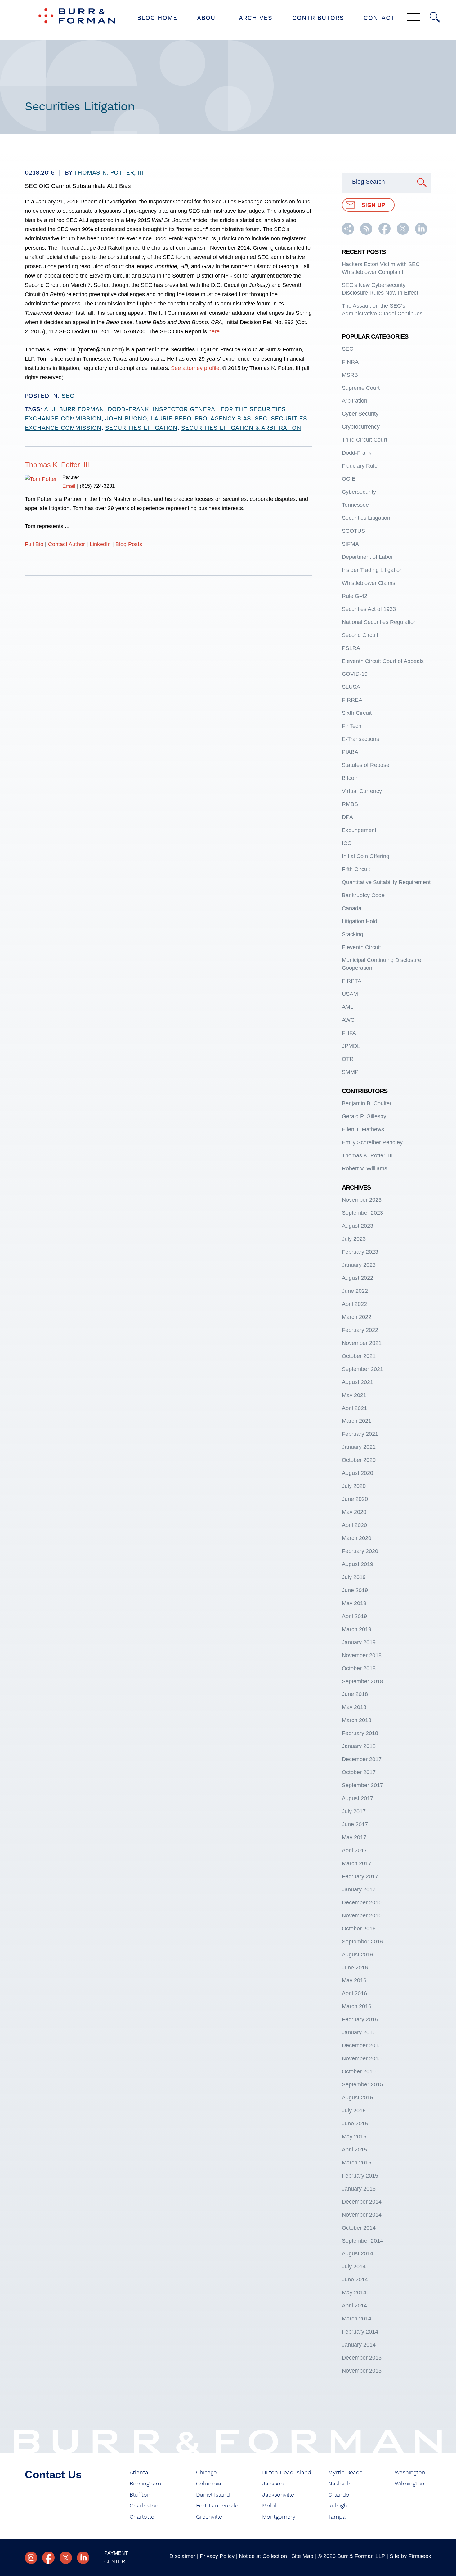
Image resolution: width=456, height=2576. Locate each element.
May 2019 (354, 1603)
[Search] (435, 17)
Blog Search (369, 182)
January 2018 (359, 1746)
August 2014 (358, 2253)
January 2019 (359, 1642)
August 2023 (358, 1226)
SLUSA (351, 687)
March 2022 (357, 1317)
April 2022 (354, 1304)
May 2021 (354, 1395)
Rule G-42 (355, 596)
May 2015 (354, 2137)
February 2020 (360, 1551)
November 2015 (362, 2058)
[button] (348, 233)
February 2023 (360, 1252)
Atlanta (139, 2473)
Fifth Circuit (356, 869)
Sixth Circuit (357, 713)
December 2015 (362, 2045)
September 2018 (362, 1681)
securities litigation (141, 428)
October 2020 (359, 1460)
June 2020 (355, 1499)
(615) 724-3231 (97, 486)
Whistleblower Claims (369, 583)
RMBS (350, 804)
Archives (256, 18)
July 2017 (354, 1811)
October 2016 (359, 1929)
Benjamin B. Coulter (367, 1103)
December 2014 (362, 2202)
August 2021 (358, 1382)
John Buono (126, 419)
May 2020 (354, 1512)
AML (348, 1007)
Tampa (337, 2517)
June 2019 (355, 1590)
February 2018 (360, 1733)
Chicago (206, 2473)
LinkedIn (100, 544)
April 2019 (354, 1616)
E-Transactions (360, 739)
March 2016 (357, 2006)
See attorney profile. (195, 368)
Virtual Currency (362, 791)
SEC (68, 396)
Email (69, 486)
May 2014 (354, 2293)
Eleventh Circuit (361, 947)
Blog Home (157, 18)
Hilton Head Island (287, 2473)
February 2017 (360, 1876)
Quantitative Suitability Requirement (386, 882)
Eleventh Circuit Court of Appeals (383, 661)
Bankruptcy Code (363, 895)
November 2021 (362, 1343)
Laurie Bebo (171, 419)
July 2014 (354, 2267)
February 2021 (360, 1434)
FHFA (349, 1033)
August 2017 (358, 1798)
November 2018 (362, 1655)
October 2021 (359, 1356)
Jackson (273, 2484)
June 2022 (355, 1291)
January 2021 (359, 1447)
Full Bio (34, 544)
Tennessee (355, 505)
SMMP (350, 1072)
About (208, 18)
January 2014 (359, 2345)
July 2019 (354, 1577)
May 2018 (354, 1707)
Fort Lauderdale (217, 2506)
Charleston (144, 2506)
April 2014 (354, 2306)
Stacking (353, 934)
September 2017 (362, 1785)
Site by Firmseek (410, 2556)
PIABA (350, 752)
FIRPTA (352, 981)
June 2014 (355, 2280)
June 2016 (355, 1968)
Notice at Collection (263, 2556)
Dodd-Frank (357, 453)
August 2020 (358, 1473)
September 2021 (362, 1369)
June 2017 (355, 1824)
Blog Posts (129, 544)
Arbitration (355, 401)
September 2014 (362, 2241)
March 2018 (357, 1720)
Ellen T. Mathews (363, 1129)
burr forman (81, 409)
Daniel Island (213, 2495)
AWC (348, 1020)
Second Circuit (360, 635)
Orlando (339, 2495)
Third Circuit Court (364, 440)
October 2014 (359, 2228)
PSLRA (351, 648)
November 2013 (362, 2371)
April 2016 (354, 1993)
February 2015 (360, 2176)
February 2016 (360, 2019)
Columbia (209, 2484)
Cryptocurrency (361, 427)
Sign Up (373, 205)
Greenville (209, 2517)
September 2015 (362, 2084)
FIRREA (352, 700)
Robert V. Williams (364, 1168)
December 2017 (362, 1759)
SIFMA (350, 544)
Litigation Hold (360, 921)
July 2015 (354, 2111)
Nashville (340, 2484)
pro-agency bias (223, 419)
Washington (410, 2473)
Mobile (271, 2506)
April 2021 (354, 1408)
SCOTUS (353, 531)
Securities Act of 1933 (369, 609)
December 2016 (362, 1902)
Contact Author (67, 544)
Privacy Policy (217, 2556)
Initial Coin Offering (366, 856)
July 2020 (354, 1486)
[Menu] (413, 18)
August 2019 (358, 1564)
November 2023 (362, 1200)
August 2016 (358, 1955)
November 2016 (362, 1915)
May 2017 (354, 1837)
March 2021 (357, 1421)
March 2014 (357, 2319)
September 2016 (362, 1942)
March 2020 (357, 1538)
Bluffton (140, 2495)
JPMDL (351, 1046)
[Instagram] (31, 2558)
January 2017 (359, 1889)
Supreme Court (361, 388)
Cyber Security (360, 414)
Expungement (359, 830)
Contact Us (53, 2474)
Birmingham (145, 2484)
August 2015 (358, 2098)
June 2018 (355, 1694)
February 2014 (360, 2332)
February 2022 (360, 1330)
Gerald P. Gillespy (364, 1116)
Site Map (302, 2556)
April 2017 (354, 1850)
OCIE (349, 479)
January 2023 (359, 1265)
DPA (347, 817)
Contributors (318, 18)
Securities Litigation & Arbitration (241, 428)
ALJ (50, 409)
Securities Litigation (366, 518)
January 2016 (359, 2032)
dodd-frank (128, 409)
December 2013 (362, 2358)
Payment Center (116, 2557)
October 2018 (359, 1668)
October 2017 (359, 1772)
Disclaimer (182, 2556)
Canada (352, 908)
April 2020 (354, 1525)
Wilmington (409, 2484)
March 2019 (357, 1629)
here (214, 331)
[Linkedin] (83, 2558)
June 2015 (355, 2124)
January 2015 (359, 2189)
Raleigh (338, 2506)
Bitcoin (350, 778)
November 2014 (362, 2215)
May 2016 (354, 1980)
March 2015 (357, 2163)
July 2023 (354, 1239)
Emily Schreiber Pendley (372, 1142)
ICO (347, 843)
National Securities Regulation (379, 622)
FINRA (350, 362)
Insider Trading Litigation (372, 570)
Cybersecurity (359, 492)
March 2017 (357, 1863)
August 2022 (358, 1278)
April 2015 (354, 2150)
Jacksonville (278, 2495)
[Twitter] (66, 2558)
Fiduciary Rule (360, 466)
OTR (348, 1059)
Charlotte (142, 2517)
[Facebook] (48, 2558)
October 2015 (359, 2071)
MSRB (350, 375)
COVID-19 (355, 674)
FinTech (352, 726)
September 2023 (362, 1213)
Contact (379, 18)
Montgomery (279, 2517)
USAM (350, 994)
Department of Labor (367, 557)
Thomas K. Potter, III (109, 173)
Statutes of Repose (366, 765)
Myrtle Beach (345, 2473)
